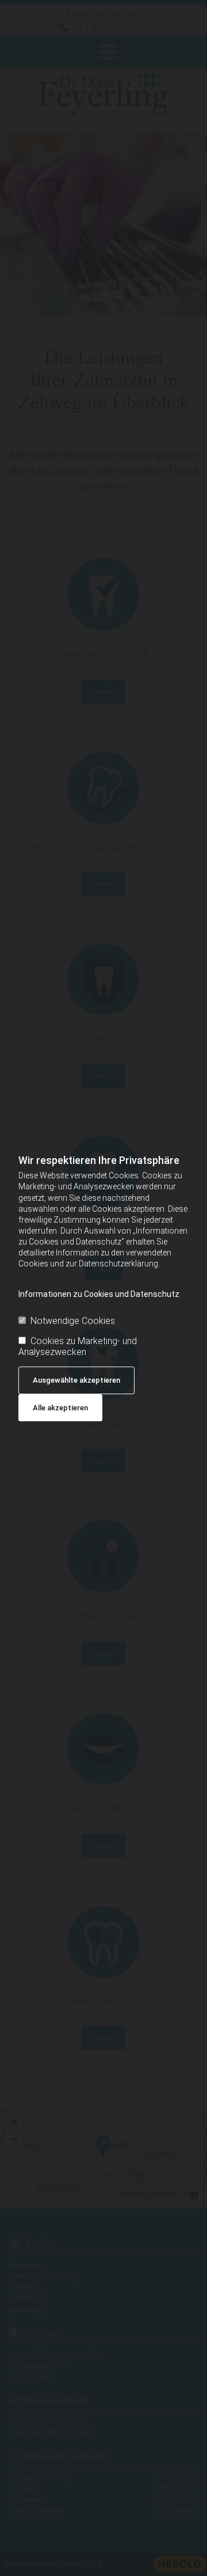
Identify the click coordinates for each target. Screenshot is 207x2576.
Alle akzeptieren (60, 1408)
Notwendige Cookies (73, 1321)
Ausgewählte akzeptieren (76, 1380)
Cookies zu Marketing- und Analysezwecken (78, 1346)
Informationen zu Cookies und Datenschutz (99, 1294)
